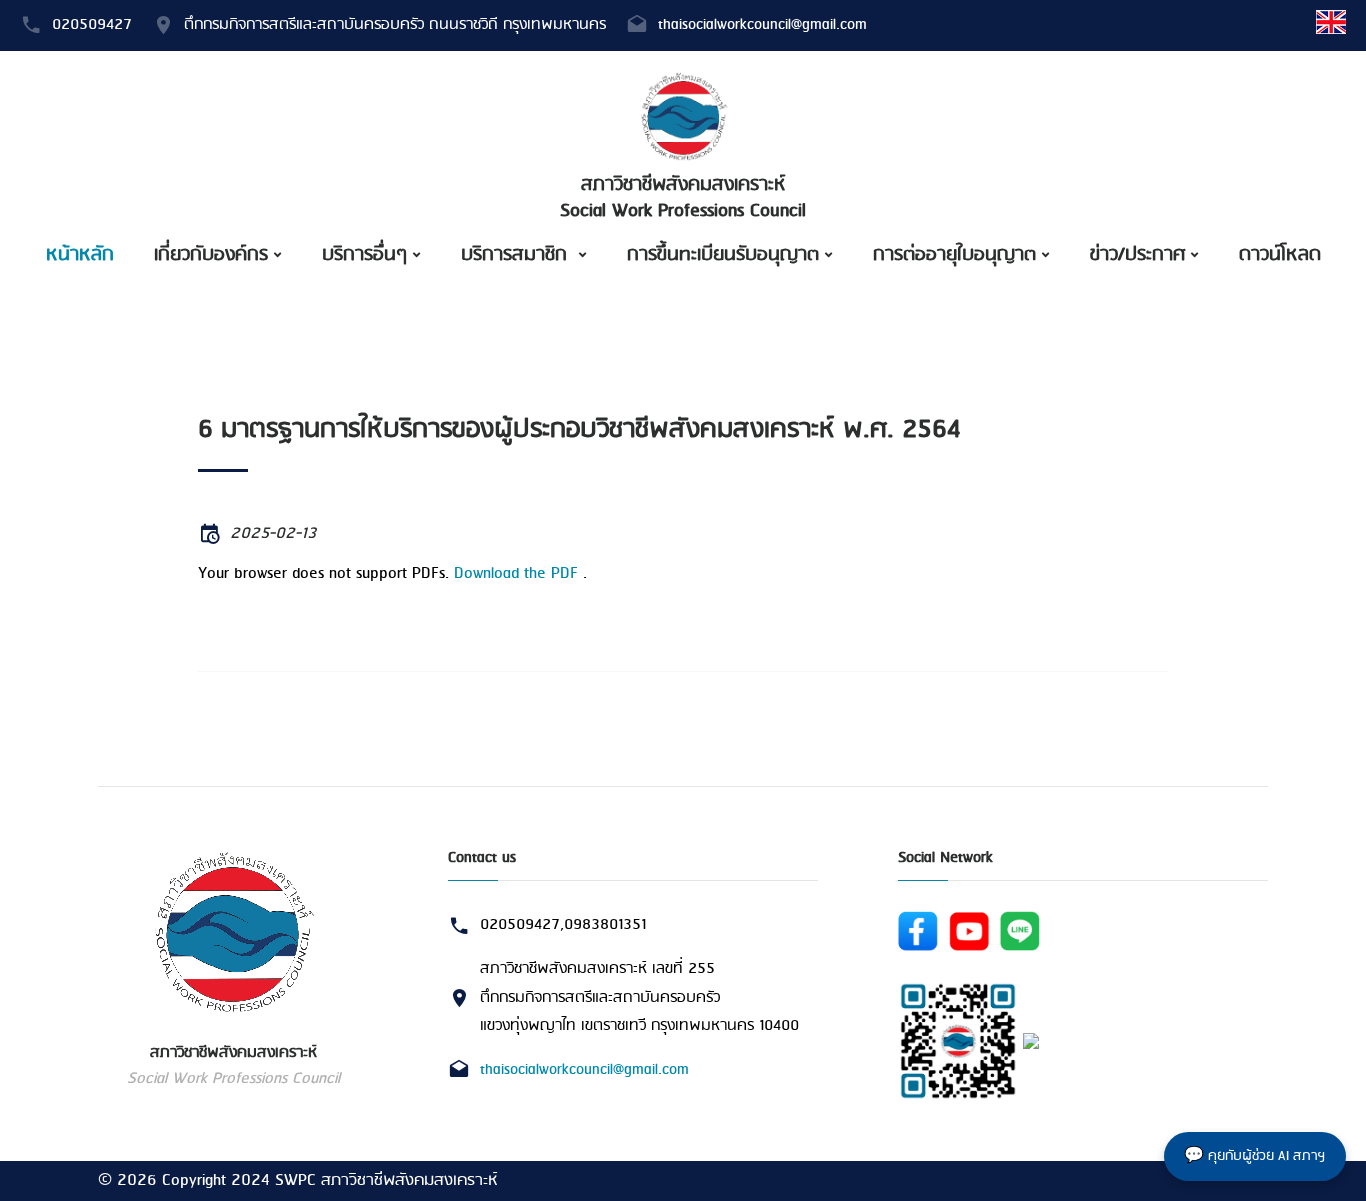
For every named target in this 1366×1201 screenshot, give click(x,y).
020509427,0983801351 (563, 925)
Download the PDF (516, 573)
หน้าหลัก (80, 255)
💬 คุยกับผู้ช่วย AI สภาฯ (1255, 1156)
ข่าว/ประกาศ (1137, 255)
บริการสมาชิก (517, 255)
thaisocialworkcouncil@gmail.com (762, 25)
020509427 (92, 25)
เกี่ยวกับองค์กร (211, 255)
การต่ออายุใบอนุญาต (954, 255)
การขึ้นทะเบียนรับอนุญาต (723, 255)
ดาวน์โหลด (1280, 255)
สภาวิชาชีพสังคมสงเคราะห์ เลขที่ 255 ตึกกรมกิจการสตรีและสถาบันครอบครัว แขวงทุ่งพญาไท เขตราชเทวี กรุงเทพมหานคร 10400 (639, 997)
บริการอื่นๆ (364, 255)
